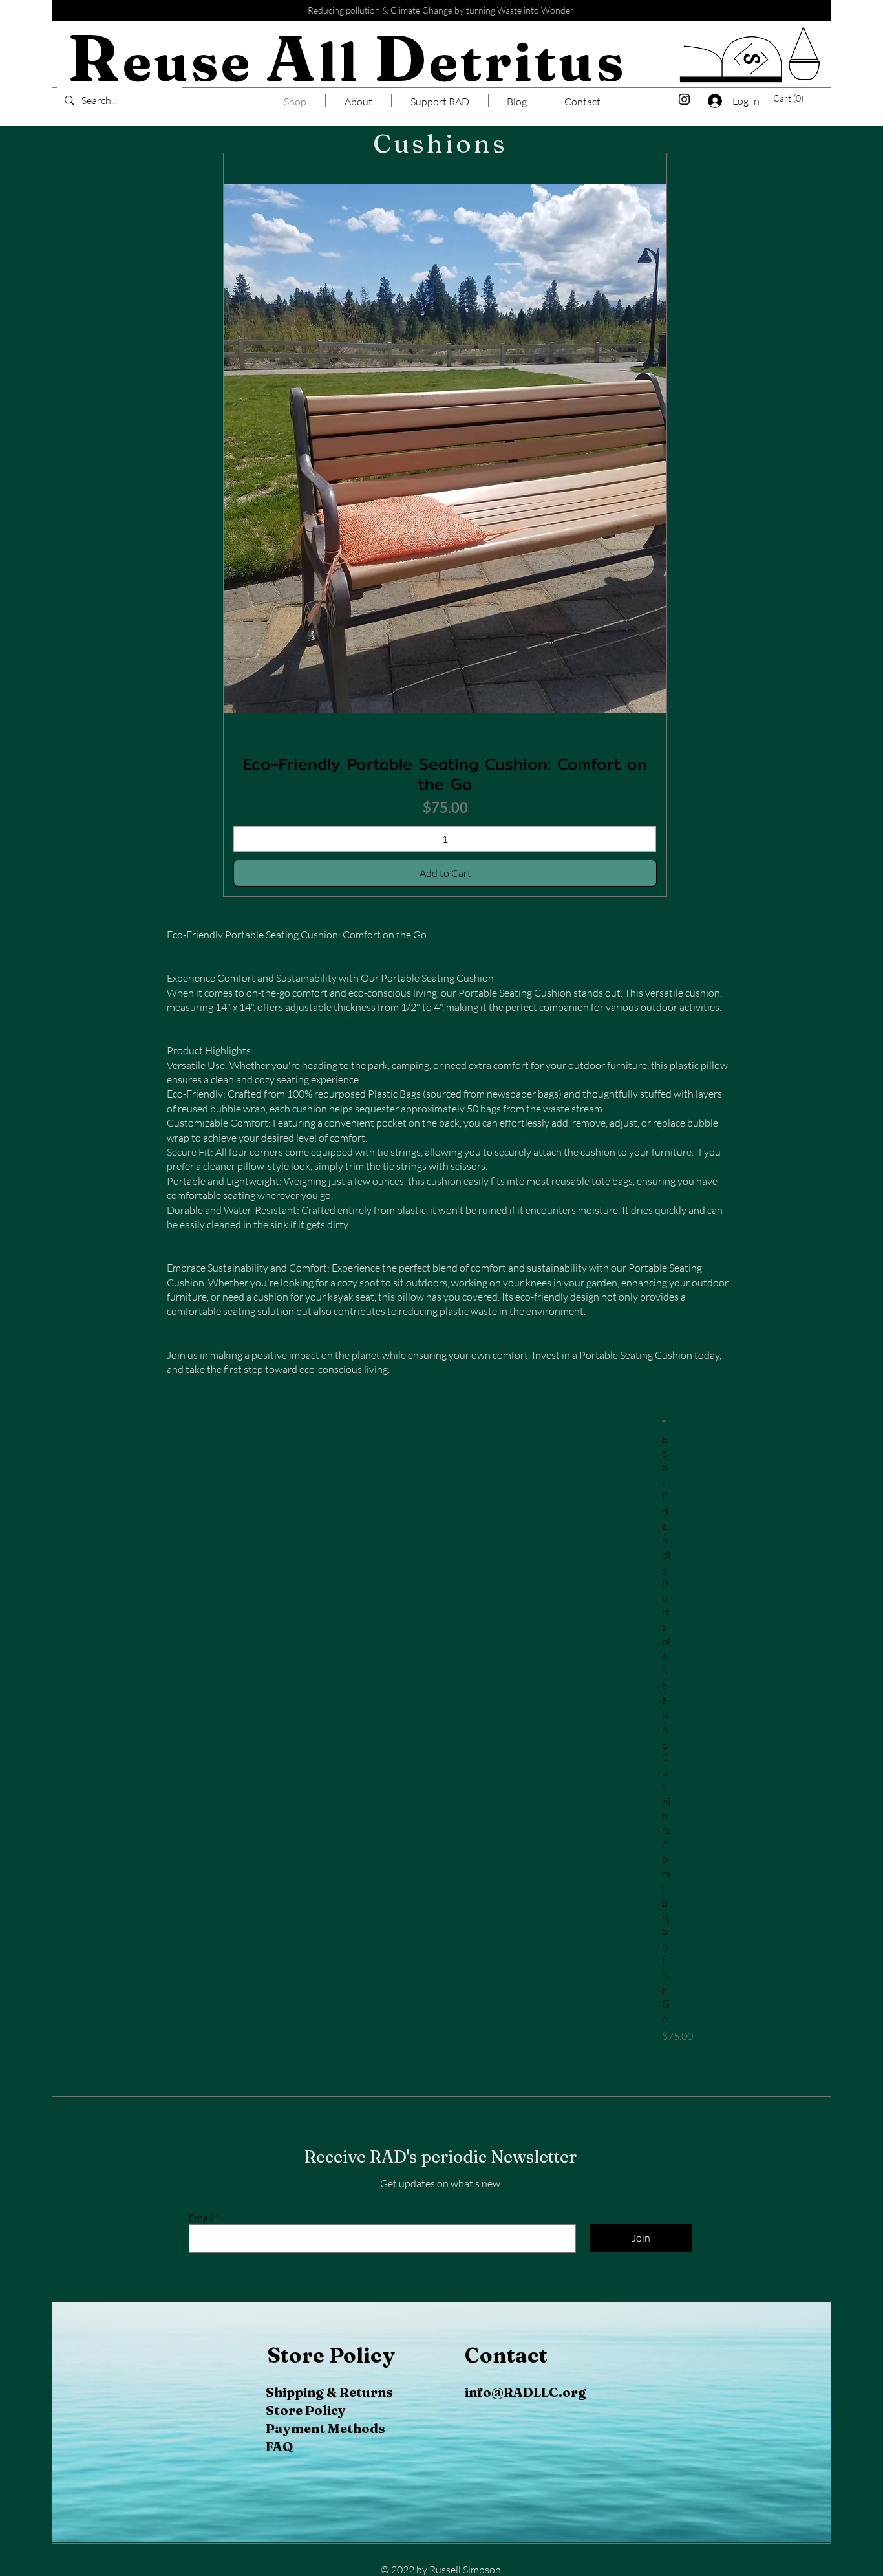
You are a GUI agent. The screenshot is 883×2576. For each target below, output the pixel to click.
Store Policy (306, 2410)
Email (201, 2218)
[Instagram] (684, 99)
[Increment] (645, 839)
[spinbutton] (445, 839)
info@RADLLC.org (526, 2392)
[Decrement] (244, 839)
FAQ (279, 2446)
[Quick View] (664, 1420)
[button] (792, 98)
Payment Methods (325, 2428)
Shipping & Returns (329, 2392)
